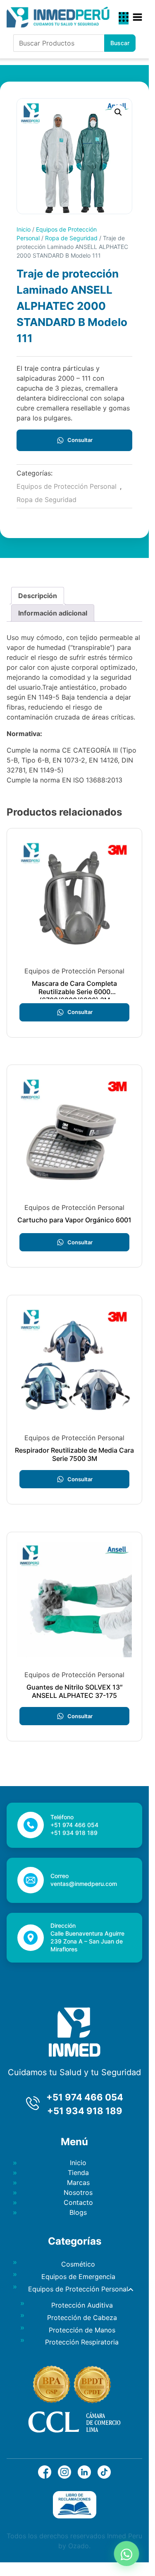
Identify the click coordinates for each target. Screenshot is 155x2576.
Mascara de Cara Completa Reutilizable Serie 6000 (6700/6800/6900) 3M (74, 992)
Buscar (120, 43)
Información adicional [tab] (53, 613)
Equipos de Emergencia (78, 2277)
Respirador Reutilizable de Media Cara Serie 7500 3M (74, 1454)
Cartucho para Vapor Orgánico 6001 (74, 1220)
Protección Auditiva (82, 2305)
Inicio (24, 229)
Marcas (78, 2182)
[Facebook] (45, 2476)
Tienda (78, 2173)
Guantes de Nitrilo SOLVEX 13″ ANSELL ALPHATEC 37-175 (75, 1691)
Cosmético (78, 2264)
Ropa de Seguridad (71, 238)
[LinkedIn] (84, 2476)
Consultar (80, 440)
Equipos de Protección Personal (67, 486)
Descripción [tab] (38, 596)
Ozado (79, 2546)
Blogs (78, 2212)
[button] (118, 112)
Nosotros (78, 2192)
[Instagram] (64, 2476)
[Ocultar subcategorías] (131, 2289)
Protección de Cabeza (82, 2318)
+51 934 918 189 (85, 2111)
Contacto (78, 2202)
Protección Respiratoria (82, 2342)
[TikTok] (104, 2476)
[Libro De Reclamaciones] (75, 2516)
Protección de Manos (82, 2330)
